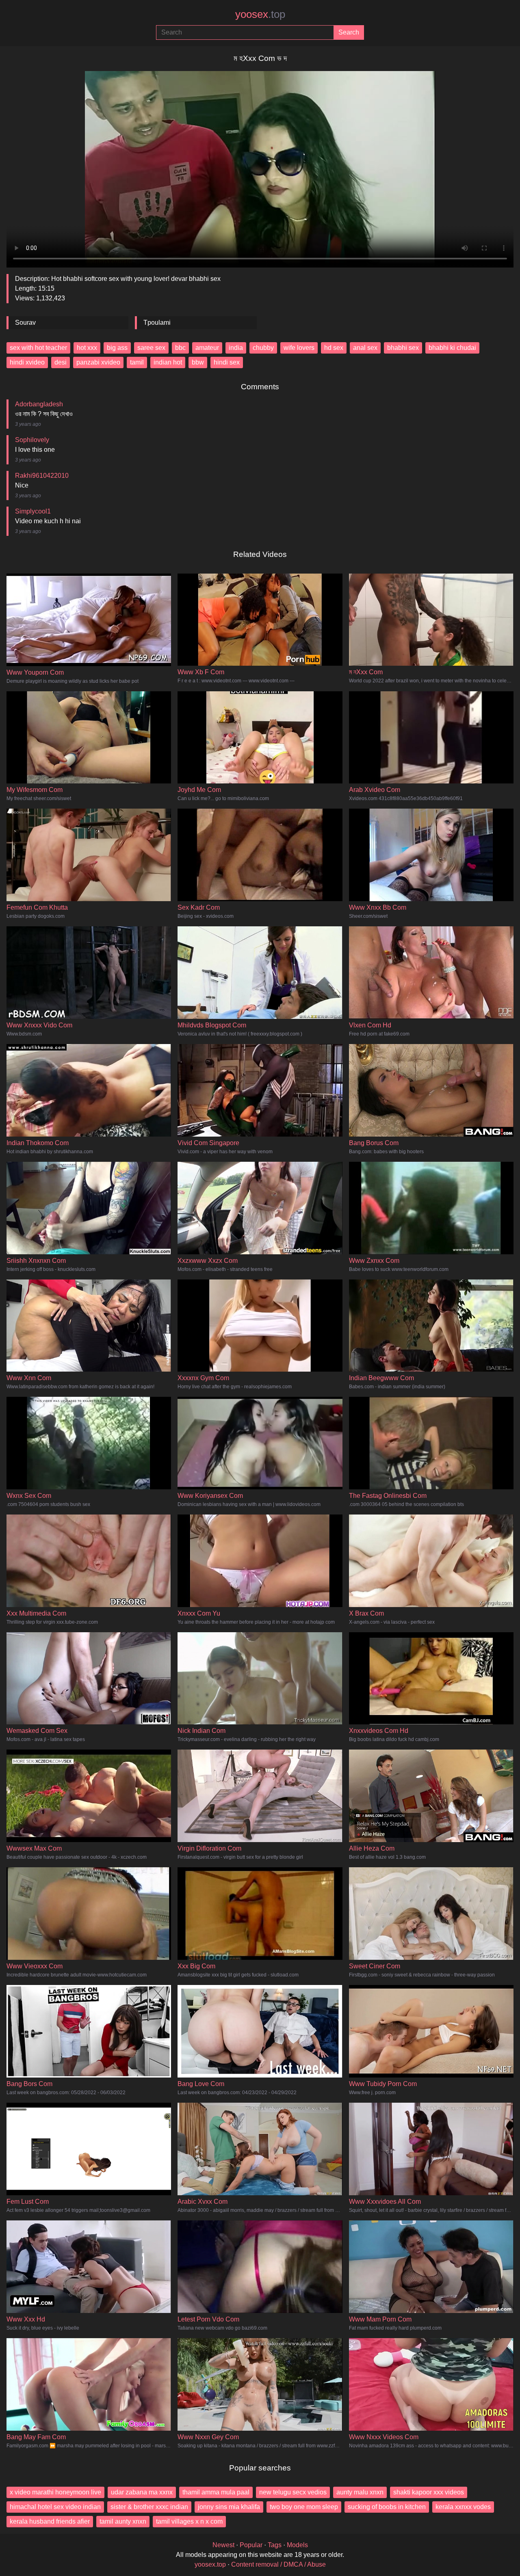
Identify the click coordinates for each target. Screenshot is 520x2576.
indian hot (168, 362)
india (236, 348)
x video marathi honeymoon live (55, 2492)
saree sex (151, 348)
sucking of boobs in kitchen (387, 2507)
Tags (275, 2545)
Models (297, 2545)
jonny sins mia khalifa (229, 2507)
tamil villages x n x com (189, 2521)
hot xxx (87, 348)
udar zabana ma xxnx (142, 2492)
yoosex (260, 14)
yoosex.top (210, 2564)
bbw (198, 362)
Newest (223, 2545)
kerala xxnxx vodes (463, 2507)
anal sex (365, 348)
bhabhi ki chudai (452, 348)
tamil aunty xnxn (123, 2521)
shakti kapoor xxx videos (429, 2492)
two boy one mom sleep (304, 2507)
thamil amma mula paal (216, 2492)
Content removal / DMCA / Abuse (278, 2564)
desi (61, 362)
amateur (207, 348)
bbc (180, 348)
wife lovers (299, 348)
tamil (137, 362)
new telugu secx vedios (293, 2492)
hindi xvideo (27, 362)
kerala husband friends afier (50, 2521)
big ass (117, 348)
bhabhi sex (403, 348)
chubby (263, 348)
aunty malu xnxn (360, 2492)
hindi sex (227, 362)
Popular (251, 2545)
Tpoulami (157, 323)
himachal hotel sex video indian (55, 2507)
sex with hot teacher (38, 348)
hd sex (334, 348)
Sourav (25, 323)
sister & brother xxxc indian (149, 2507)
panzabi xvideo (98, 362)
